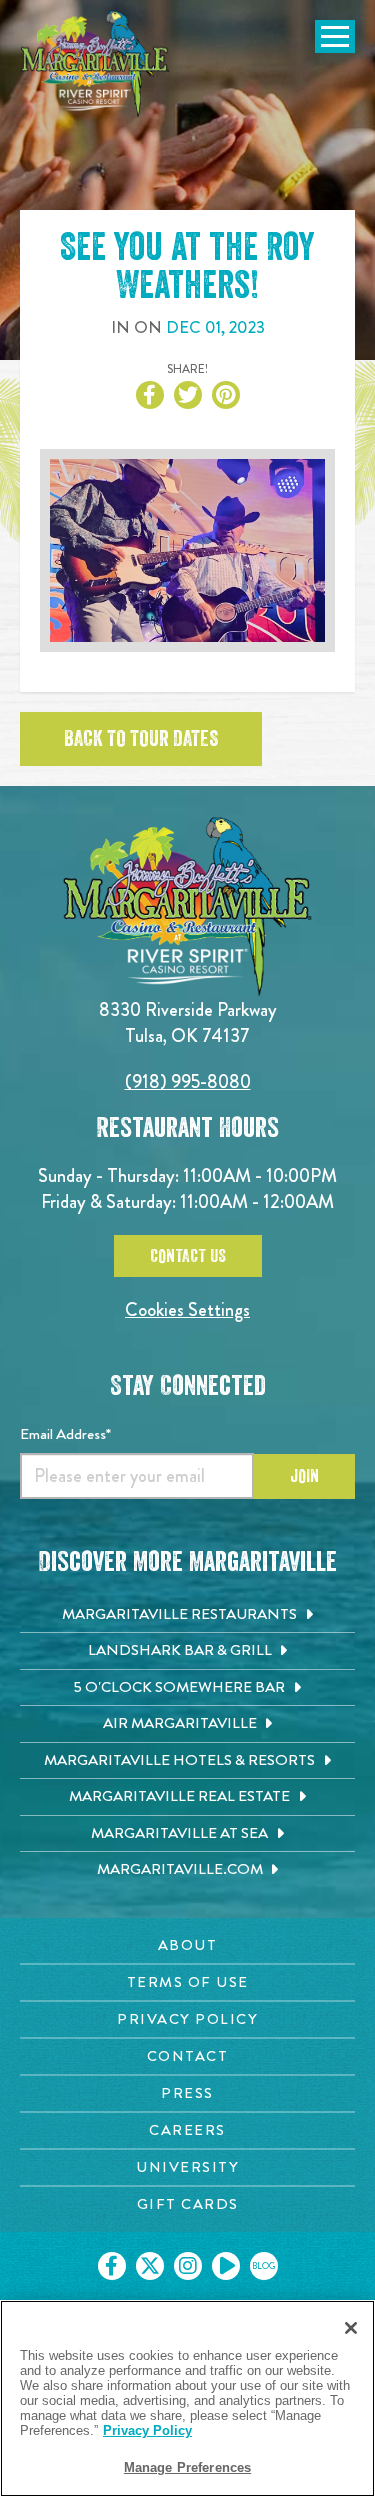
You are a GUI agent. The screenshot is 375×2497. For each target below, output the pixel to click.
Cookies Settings (187, 1309)
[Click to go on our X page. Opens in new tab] (150, 2266)
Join (304, 1476)
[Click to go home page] (95, 64)
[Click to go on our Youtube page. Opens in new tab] (226, 2266)
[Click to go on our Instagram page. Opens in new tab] (188, 2266)
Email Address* (65, 1434)
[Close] (351, 2328)
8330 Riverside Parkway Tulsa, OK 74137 (188, 1022)
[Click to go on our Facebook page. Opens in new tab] (112, 2266)
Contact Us (188, 1256)
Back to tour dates (141, 739)
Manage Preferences (187, 2467)
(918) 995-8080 (188, 1081)
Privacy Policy (147, 2430)
